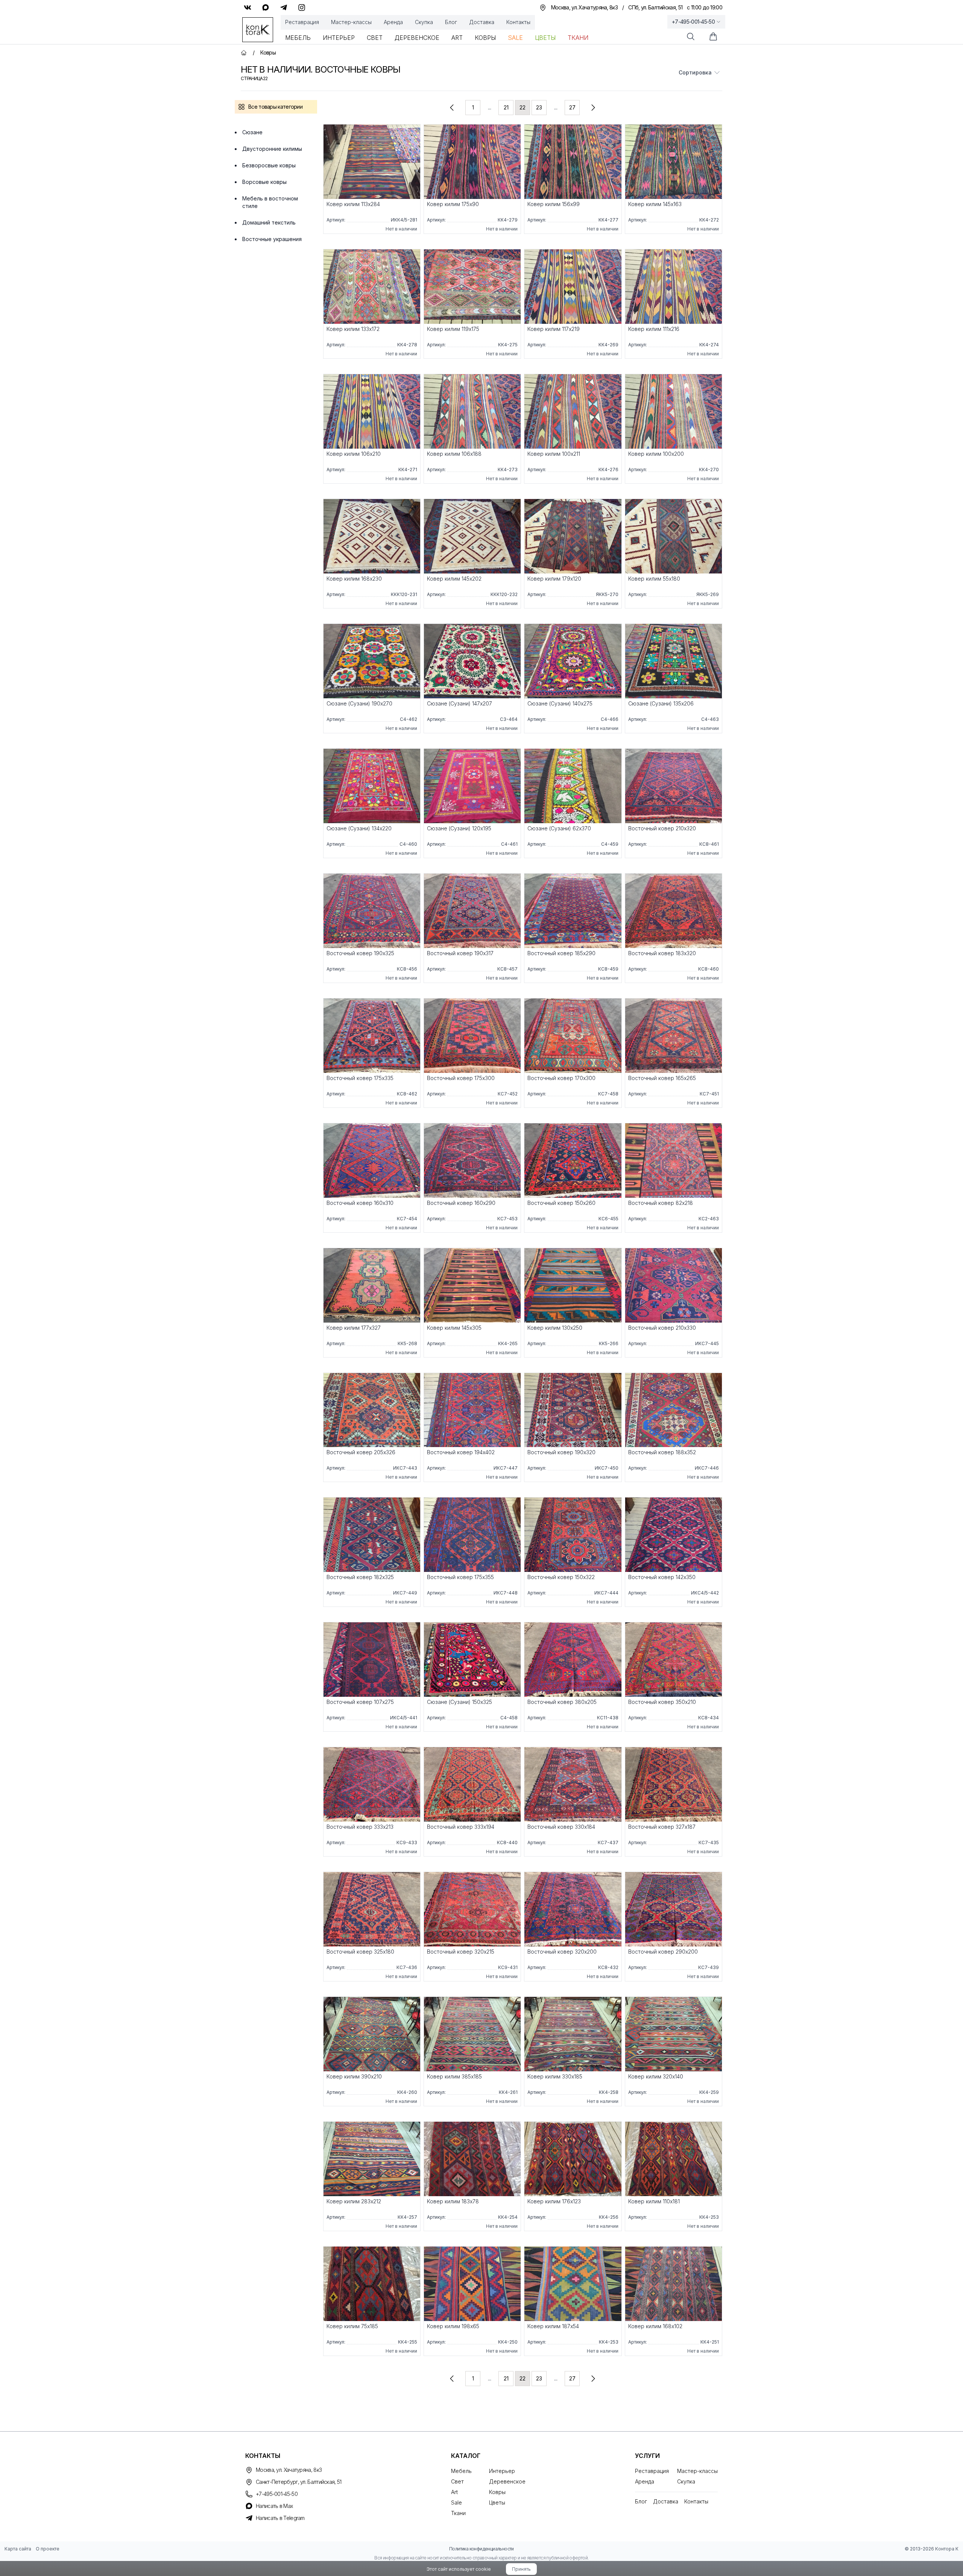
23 (539, 107)
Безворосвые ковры (269, 165)
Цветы (545, 38)
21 (506, 107)
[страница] (452, 108)
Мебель (298, 38)
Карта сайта (18, 2549)
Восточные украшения (272, 239)
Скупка (424, 22)
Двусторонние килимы (272, 149)
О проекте (48, 2549)
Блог (451, 22)
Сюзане (252, 132)
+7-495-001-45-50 (693, 22)
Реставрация (302, 22)
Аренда (393, 22)
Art (457, 38)
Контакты (518, 22)
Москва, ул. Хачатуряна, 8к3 (289, 2470)
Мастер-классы (351, 22)
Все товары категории (275, 107)
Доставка (482, 22)
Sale (515, 38)
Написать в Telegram (280, 2518)
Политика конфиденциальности (481, 2549)
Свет (375, 38)
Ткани (578, 38)
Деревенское (417, 38)
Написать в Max (274, 2506)
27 (572, 107)
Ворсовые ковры (264, 182)
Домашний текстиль (269, 222)
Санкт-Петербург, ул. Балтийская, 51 (299, 2482)
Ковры (485, 38)
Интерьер (339, 38)
